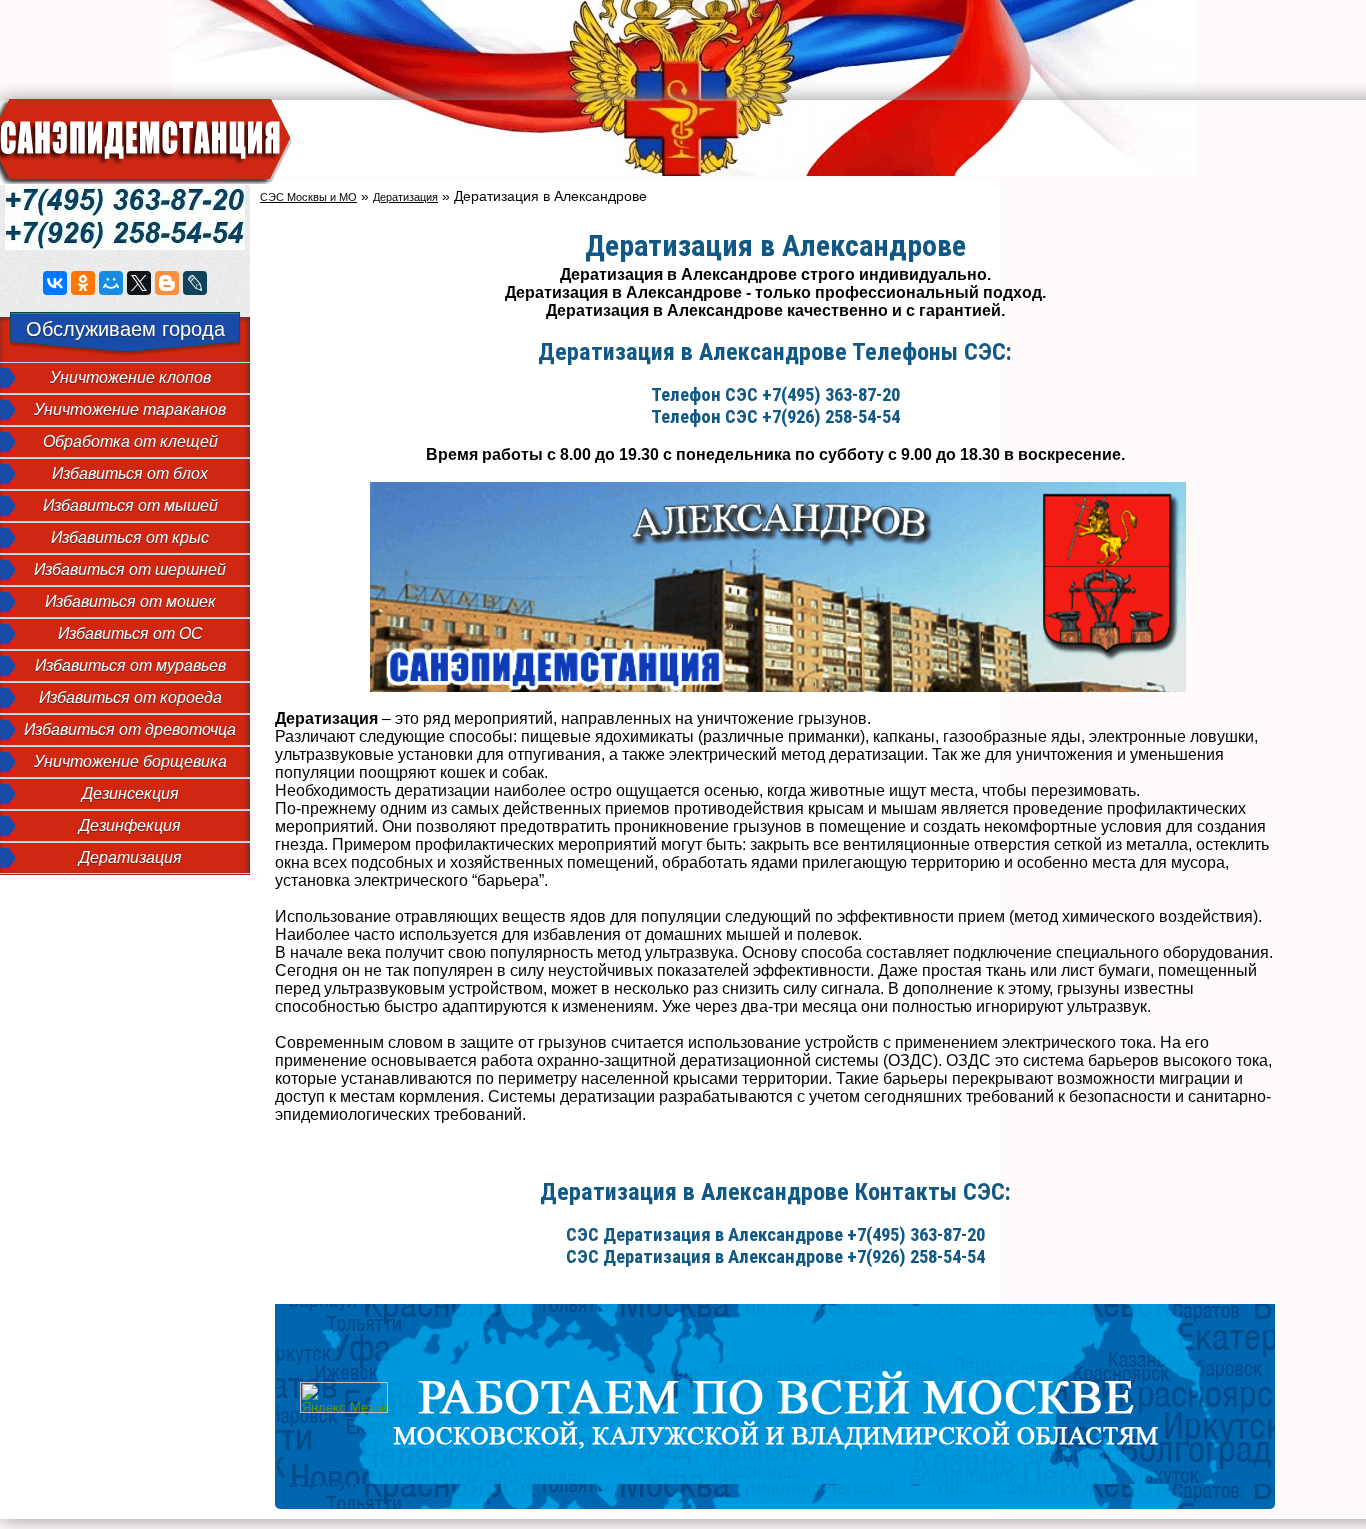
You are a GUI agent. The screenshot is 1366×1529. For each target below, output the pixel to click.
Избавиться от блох (130, 473)
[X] (139, 283)
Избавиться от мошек (130, 601)
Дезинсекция (130, 793)
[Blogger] (167, 283)
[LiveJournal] (195, 283)
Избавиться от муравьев (130, 665)
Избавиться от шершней (130, 569)
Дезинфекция (130, 825)
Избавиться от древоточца (130, 729)
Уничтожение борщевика (130, 761)
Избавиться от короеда (130, 697)
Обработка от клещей (130, 441)
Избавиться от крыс (130, 537)
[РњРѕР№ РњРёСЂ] (111, 283)
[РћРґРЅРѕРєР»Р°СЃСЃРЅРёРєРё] (83, 283)
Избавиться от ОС (130, 633)
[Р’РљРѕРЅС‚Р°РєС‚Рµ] (55, 283)
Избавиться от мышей (130, 505)
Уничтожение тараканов (130, 409)
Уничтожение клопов (130, 377)
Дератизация (130, 857)
